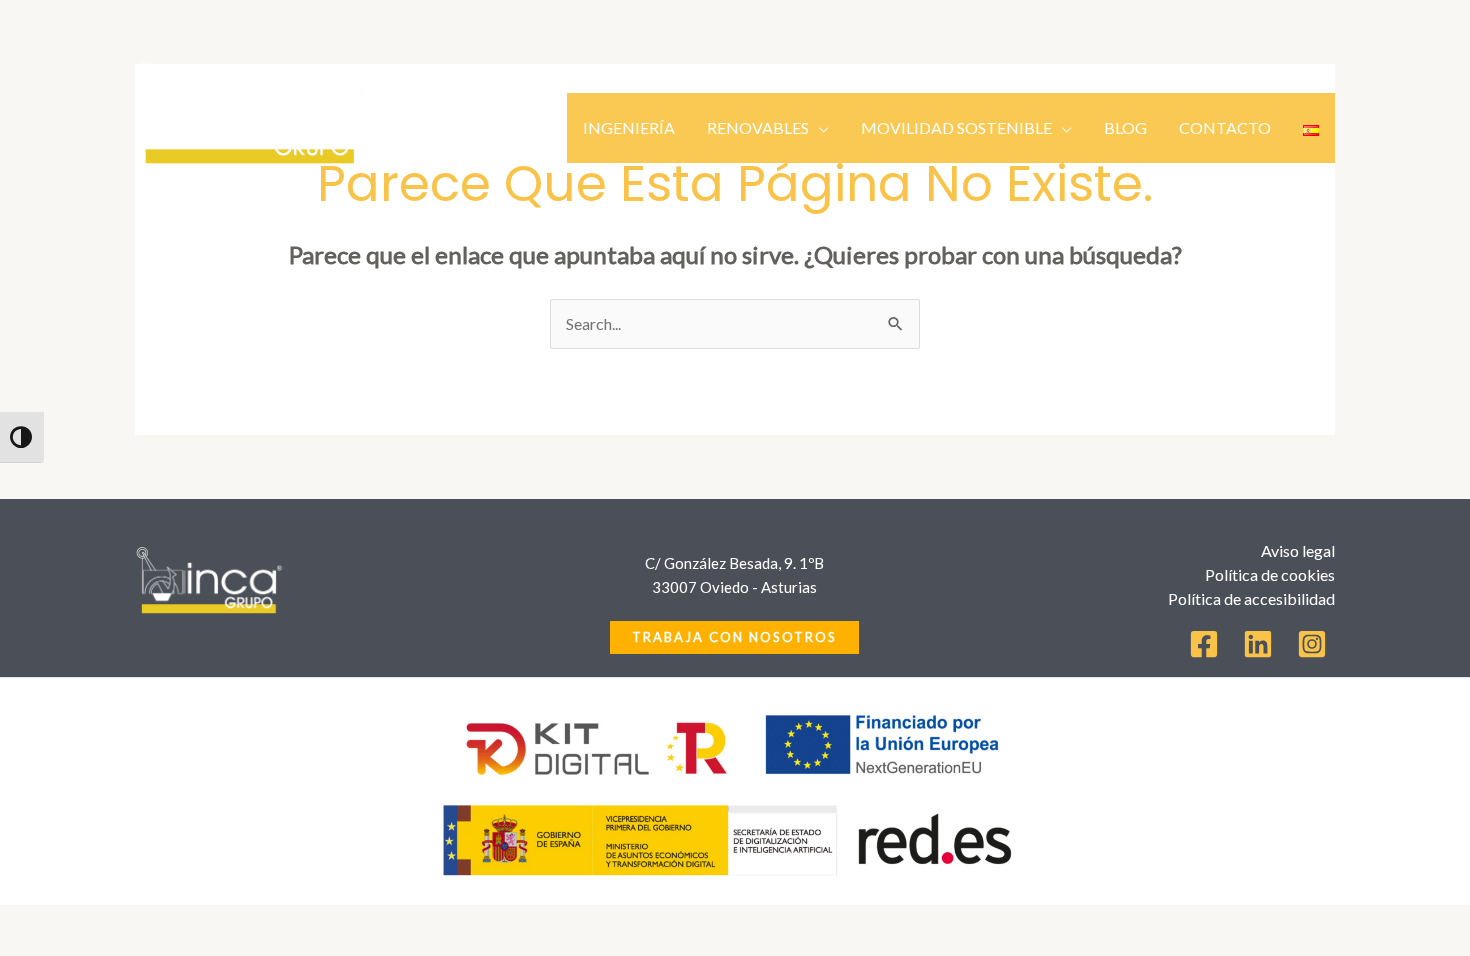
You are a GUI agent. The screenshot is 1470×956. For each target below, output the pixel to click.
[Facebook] (1204, 644)
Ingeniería (629, 127)
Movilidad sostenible (956, 127)
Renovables (758, 127)
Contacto (1225, 127)
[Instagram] (1312, 644)
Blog (1125, 127)
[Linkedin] (1258, 644)
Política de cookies (1270, 574)
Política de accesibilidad (1251, 598)
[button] (734, 637)
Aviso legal (1298, 550)
